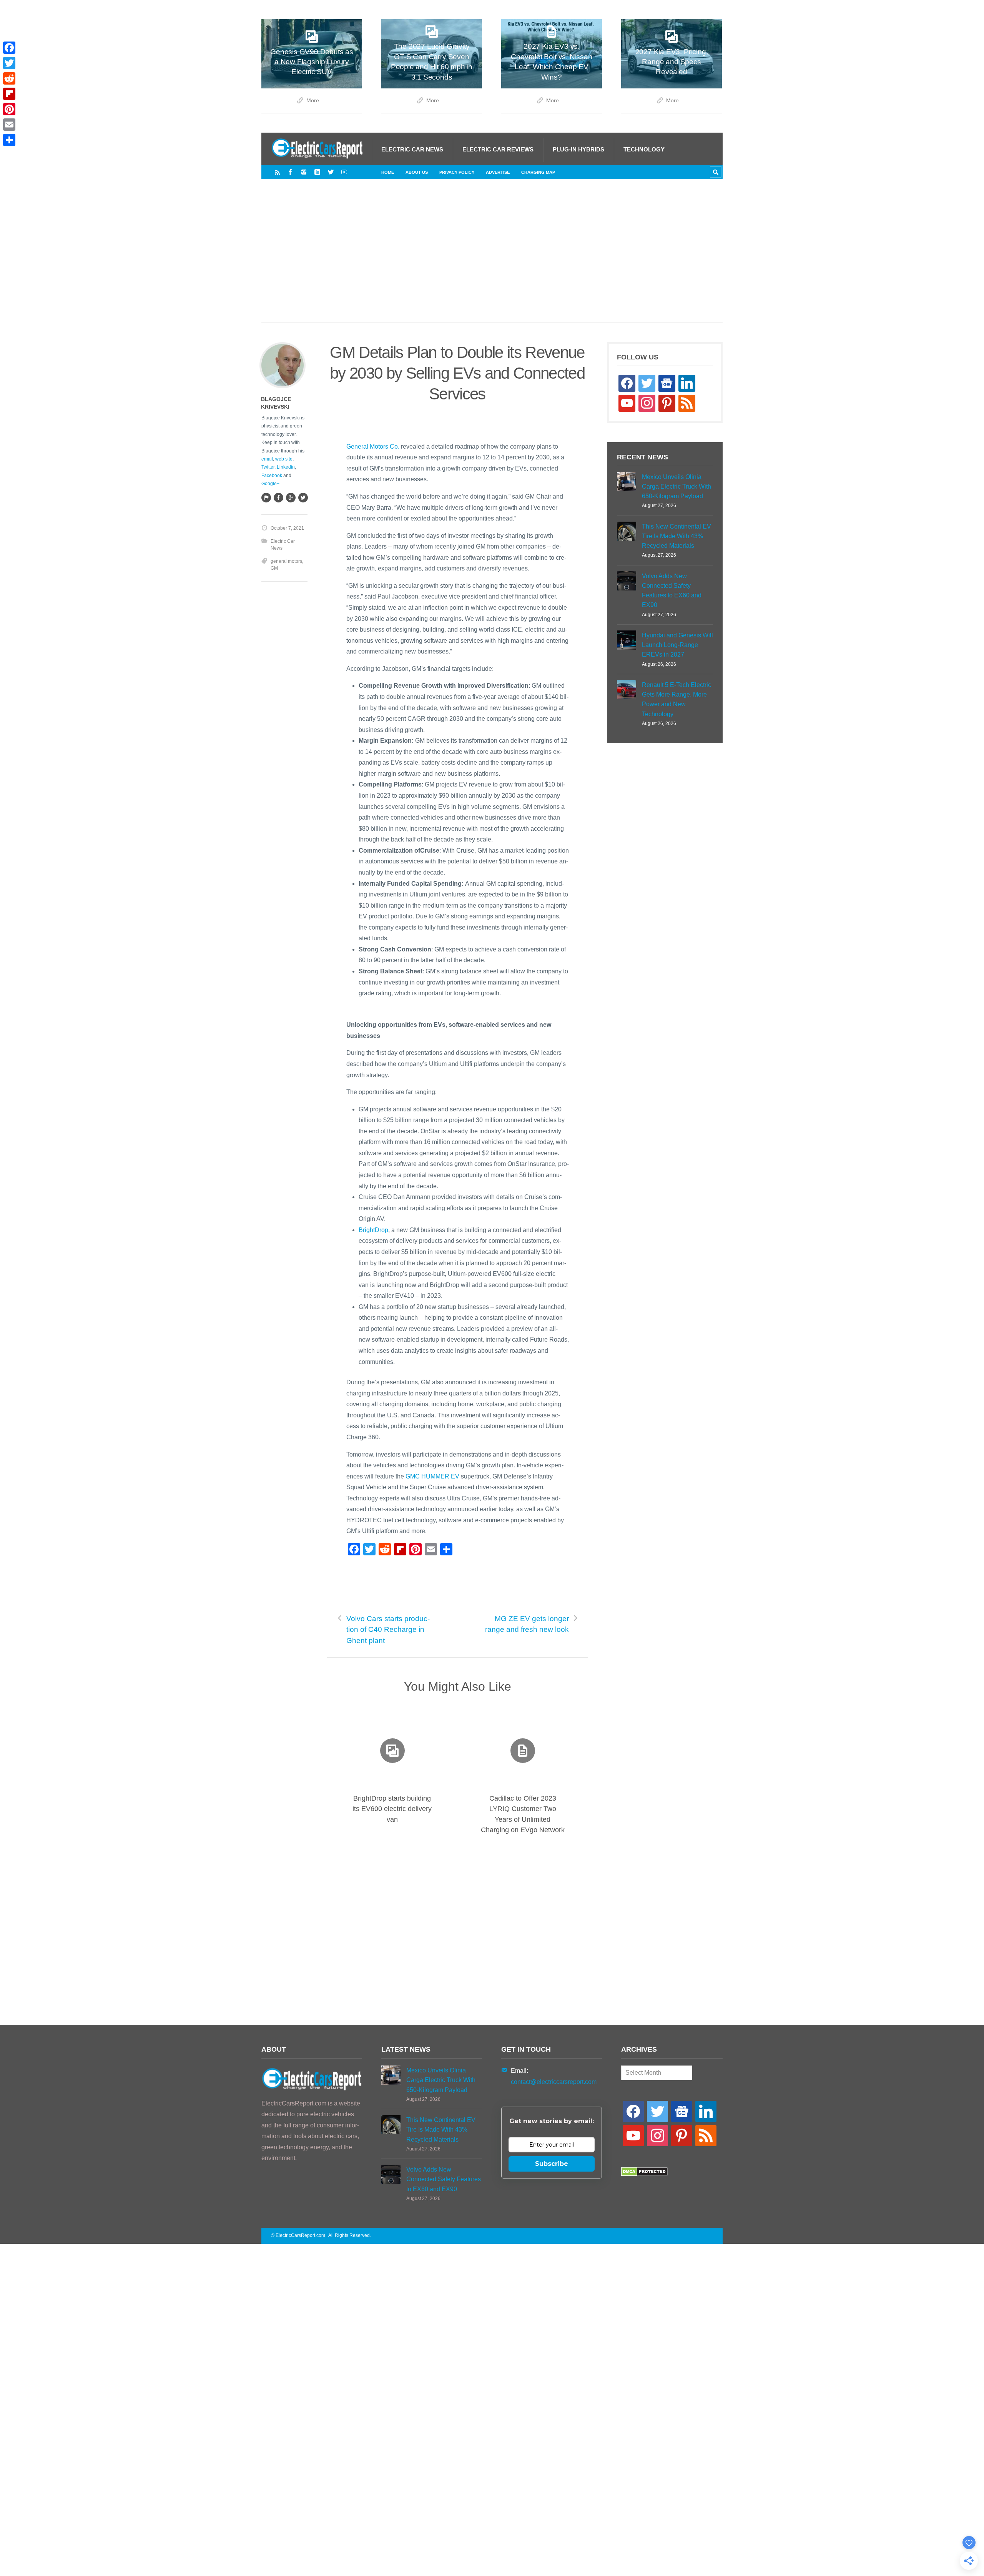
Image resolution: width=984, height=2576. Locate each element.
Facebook (272, 476)
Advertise (498, 172)
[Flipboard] (9, 94)
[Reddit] (9, 78)
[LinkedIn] (317, 172)
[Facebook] (290, 172)
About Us (417, 172)
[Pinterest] (9, 109)
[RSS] (277, 172)
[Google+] (291, 497)
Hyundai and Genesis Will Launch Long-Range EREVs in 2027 (677, 645)
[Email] (9, 125)
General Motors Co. (373, 447)
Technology (644, 149)
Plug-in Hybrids (578, 149)
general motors (286, 561)
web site (284, 459)
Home (388, 172)
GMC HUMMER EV (432, 1476)
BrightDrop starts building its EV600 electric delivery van (392, 1809)
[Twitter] (331, 172)
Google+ (270, 484)
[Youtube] (344, 172)
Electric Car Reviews (498, 149)
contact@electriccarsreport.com (554, 2082)
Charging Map (538, 172)
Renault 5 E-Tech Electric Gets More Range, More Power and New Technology (676, 699)
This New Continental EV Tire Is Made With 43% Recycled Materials (676, 536)
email (267, 459)
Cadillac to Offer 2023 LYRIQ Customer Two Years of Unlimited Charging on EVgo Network (523, 1814)
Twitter (268, 467)
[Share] (9, 140)
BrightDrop (373, 1230)
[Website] (266, 497)
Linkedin (286, 467)
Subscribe (552, 2164)
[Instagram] (304, 172)
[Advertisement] (492, 259)
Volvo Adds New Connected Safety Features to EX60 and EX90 (672, 591)
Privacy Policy (457, 172)
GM (274, 568)
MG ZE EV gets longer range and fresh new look (527, 1624)
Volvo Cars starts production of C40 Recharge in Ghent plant (388, 1630)
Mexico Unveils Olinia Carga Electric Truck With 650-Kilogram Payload (676, 486)
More (313, 101)
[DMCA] (644, 2174)
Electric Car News (412, 149)
